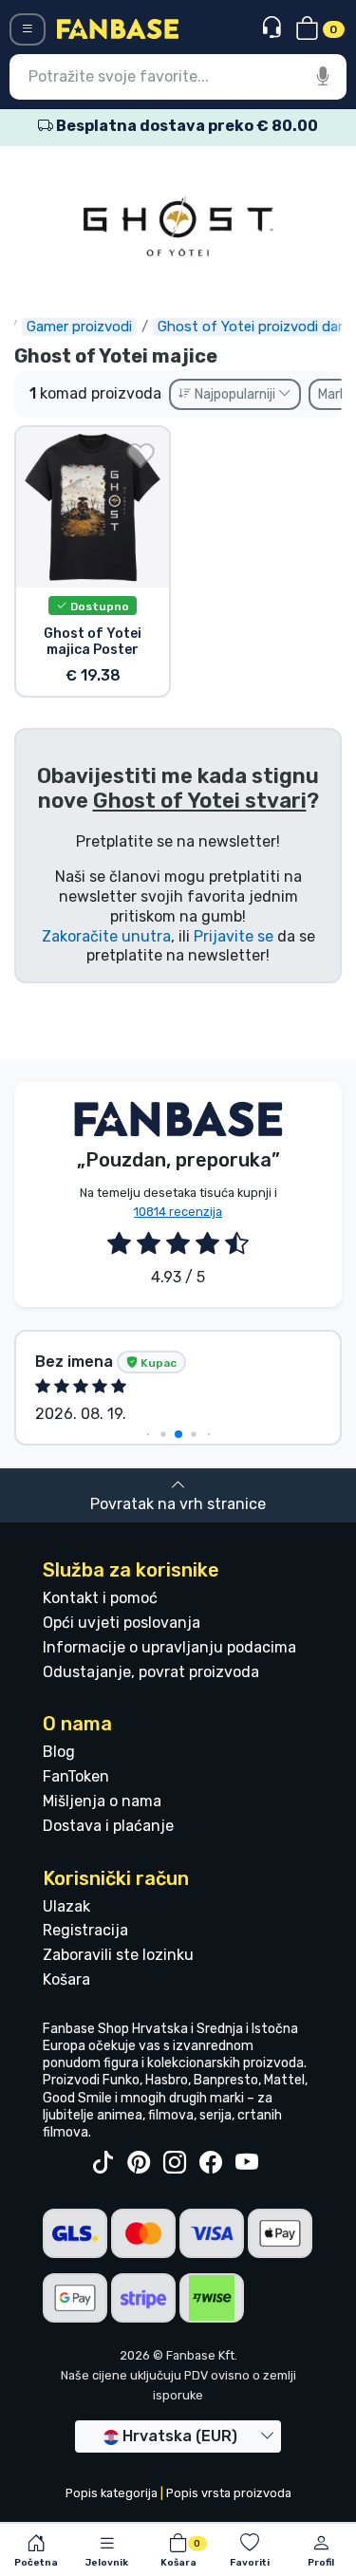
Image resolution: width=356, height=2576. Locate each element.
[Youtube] (247, 2163)
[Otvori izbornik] (28, 29)
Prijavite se (234, 936)
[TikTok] (103, 2163)
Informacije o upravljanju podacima (169, 1647)
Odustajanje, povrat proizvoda (151, 1672)
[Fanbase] (118, 28)
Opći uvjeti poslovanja (122, 1623)
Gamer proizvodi (79, 327)
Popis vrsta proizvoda (229, 2493)
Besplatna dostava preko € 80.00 (186, 126)
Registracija (85, 1930)
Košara (66, 1979)
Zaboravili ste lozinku (118, 1955)
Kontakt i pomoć (100, 1598)
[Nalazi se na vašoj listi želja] (141, 456)
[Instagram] (175, 2163)
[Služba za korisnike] (274, 28)
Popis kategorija (112, 2493)
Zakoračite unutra (106, 936)
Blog (59, 1752)
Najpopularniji (235, 394)
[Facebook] (211, 2163)
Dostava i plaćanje (108, 1826)
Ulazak (66, 1906)
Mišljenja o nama (102, 1801)
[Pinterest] (139, 2163)
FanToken (76, 1776)
